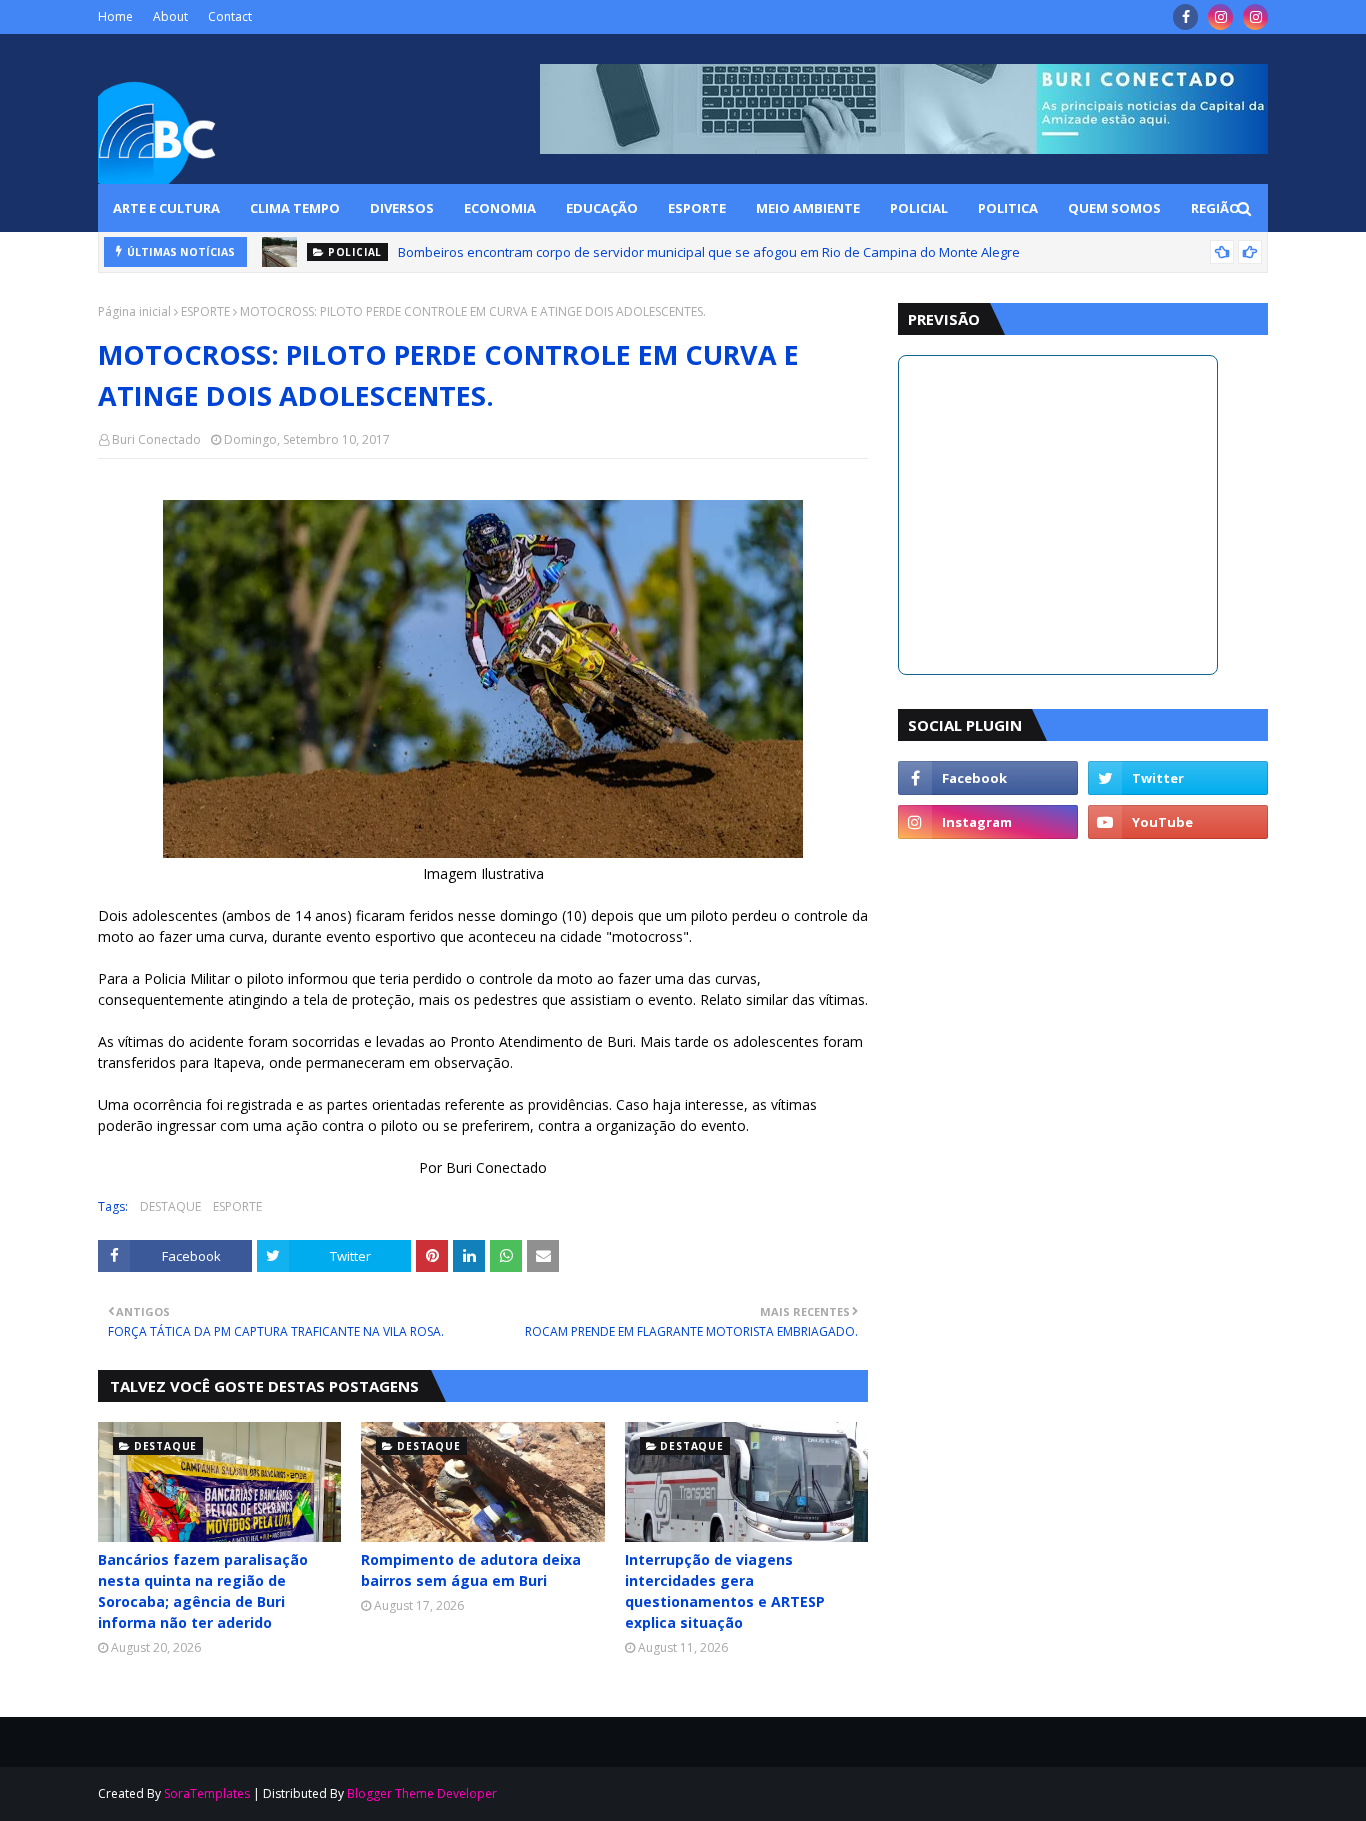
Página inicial (134, 311)
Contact (230, 16)
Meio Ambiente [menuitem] (808, 208)
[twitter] (1178, 778)
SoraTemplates (207, 1793)
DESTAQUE (170, 1206)
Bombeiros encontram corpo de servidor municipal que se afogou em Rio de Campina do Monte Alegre (709, 252)
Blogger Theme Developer (422, 1793)
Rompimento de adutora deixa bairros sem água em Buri (471, 1570)
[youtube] (1178, 822)
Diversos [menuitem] (402, 208)
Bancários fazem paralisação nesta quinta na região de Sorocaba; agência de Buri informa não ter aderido (203, 1591)
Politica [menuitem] (1008, 208)
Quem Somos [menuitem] (1114, 208)
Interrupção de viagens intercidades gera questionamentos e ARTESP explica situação (725, 1591)
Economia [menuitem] (500, 208)
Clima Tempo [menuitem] (295, 208)
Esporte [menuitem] (697, 208)
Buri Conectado (156, 439)
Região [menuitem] (1215, 208)
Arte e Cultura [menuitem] (166, 208)
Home (115, 16)
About (170, 16)
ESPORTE (205, 311)
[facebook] (1185, 17)
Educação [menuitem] (602, 208)
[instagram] (1220, 17)
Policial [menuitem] (919, 208)
